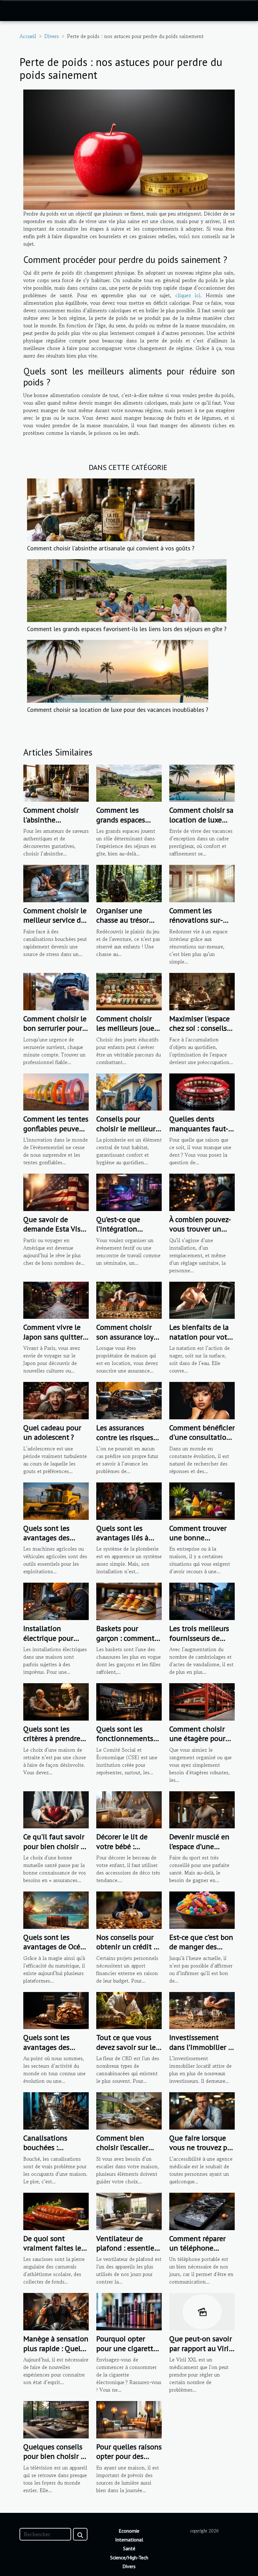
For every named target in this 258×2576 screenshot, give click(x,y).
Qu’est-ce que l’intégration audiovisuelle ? (121, 1229)
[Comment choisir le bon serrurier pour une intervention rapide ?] (56, 991)
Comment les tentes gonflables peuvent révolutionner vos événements (56, 1133)
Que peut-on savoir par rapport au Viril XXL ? (201, 2348)
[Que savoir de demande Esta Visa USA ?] (56, 1192)
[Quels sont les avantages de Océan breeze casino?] (56, 1909)
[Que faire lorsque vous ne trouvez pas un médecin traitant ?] (202, 2110)
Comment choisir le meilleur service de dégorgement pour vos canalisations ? (55, 925)
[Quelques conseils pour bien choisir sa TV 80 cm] (56, 2419)
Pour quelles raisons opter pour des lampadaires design (129, 2456)
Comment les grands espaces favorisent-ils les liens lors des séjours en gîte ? (127, 629)
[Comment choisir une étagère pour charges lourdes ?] (202, 1701)
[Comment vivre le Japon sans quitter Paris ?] (56, 1299)
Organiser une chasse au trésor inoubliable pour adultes (123, 925)
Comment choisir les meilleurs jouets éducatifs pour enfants (128, 1033)
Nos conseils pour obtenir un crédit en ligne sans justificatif (129, 1951)
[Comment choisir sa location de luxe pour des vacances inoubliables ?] (118, 670)
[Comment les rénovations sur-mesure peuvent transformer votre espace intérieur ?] (202, 883)
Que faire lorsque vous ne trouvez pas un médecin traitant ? (202, 2152)
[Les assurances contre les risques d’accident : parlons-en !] (129, 1400)
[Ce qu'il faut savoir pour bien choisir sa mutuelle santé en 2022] (56, 1809)
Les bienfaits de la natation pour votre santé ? (201, 1337)
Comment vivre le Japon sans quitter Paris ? (53, 1337)
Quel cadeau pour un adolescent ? (52, 1432)
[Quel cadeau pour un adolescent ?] (56, 1400)
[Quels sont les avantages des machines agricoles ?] (56, 1500)
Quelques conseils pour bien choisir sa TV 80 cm (55, 2456)
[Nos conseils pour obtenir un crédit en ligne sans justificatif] (129, 1909)
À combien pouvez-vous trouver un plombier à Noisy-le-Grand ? (200, 1234)
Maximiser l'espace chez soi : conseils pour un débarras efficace (199, 1033)
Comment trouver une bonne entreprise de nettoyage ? (198, 1542)
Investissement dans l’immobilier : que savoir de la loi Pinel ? (200, 2052)
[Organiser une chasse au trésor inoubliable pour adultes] (129, 883)
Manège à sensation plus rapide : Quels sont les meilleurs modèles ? (56, 2353)
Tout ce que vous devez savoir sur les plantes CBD (128, 2047)
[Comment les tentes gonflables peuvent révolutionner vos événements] (56, 1091)
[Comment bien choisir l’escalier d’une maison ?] (129, 2110)
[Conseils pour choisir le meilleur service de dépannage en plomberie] (129, 1091)
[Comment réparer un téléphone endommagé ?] (202, 2211)
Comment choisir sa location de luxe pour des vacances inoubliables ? (118, 709)
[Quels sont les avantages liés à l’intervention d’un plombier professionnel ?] (129, 1500)
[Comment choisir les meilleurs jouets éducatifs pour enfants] (129, 991)
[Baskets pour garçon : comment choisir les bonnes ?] (129, 1601)
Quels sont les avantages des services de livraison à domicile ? (56, 2052)
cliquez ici (188, 295)
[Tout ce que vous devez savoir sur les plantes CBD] (129, 2010)
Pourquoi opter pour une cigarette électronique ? (127, 2348)
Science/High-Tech (129, 2557)
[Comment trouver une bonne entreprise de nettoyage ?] (202, 1500)
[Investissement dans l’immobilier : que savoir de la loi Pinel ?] (202, 2010)
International (129, 2540)
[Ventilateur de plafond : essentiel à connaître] (129, 2211)
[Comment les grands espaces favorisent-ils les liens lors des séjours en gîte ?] (127, 590)
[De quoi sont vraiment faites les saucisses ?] (56, 2211)
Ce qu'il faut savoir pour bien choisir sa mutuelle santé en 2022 (55, 1851)
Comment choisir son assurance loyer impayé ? (128, 1337)
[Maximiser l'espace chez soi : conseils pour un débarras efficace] (202, 991)
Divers (52, 36)
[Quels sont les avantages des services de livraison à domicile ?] (56, 2010)
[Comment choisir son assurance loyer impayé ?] (129, 1299)
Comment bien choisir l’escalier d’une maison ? (122, 2148)
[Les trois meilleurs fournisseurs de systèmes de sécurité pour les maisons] (202, 1601)
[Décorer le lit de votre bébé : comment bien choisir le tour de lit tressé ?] (129, 1809)
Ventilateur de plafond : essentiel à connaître (126, 2248)
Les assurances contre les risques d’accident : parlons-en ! (129, 1442)
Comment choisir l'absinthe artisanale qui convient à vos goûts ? (111, 548)
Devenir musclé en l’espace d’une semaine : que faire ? (200, 1851)
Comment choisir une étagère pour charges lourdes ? (197, 1738)
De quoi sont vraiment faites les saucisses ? (54, 2248)
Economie (129, 2531)
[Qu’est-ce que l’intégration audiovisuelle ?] (129, 1192)
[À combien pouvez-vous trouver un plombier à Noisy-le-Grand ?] (202, 1192)
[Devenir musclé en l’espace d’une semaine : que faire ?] (202, 1809)
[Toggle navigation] (16, 11)
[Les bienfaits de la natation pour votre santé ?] (202, 1299)
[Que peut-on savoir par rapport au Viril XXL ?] (202, 2311)
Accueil (28, 36)
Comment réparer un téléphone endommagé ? (197, 2248)
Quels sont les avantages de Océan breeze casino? (56, 1947)
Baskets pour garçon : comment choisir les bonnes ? (128, 1638)
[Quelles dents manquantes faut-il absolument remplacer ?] (202, 1091)
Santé (129, 2548)
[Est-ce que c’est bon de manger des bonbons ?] (202, 1909)
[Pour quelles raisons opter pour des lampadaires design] (129, 2419)
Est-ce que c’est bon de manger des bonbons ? (201, 1947)
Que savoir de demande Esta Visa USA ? (54, 1229)
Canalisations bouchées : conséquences (46, 2148)
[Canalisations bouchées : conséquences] (56, 2110)
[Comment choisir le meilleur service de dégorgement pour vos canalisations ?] (56, 883)
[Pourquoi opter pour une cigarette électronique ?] (129, 2311)
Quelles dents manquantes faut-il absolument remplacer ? (201, 1133)
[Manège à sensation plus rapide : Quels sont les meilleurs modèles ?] (56, 2311)
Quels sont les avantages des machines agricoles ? (54, 1542)
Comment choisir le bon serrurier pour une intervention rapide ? (55, 1033)
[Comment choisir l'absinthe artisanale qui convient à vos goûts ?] (111, 509)
